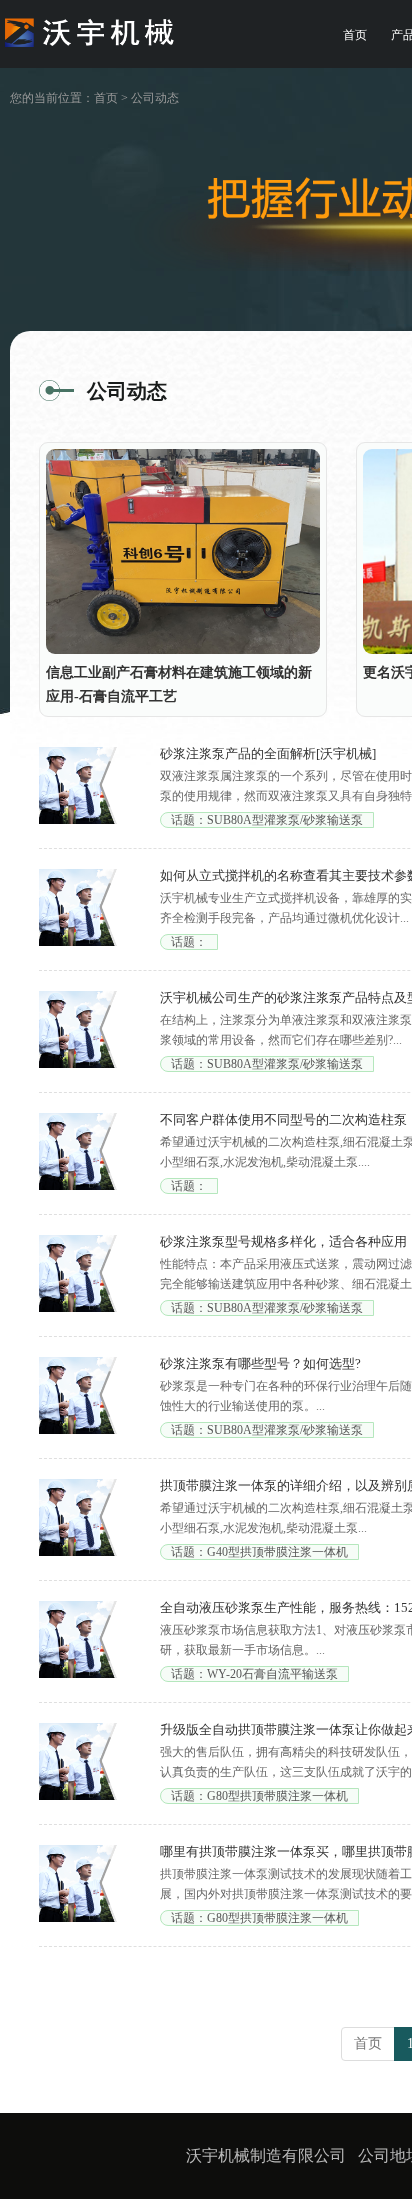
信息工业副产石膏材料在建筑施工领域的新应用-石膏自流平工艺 (179, 684)
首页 (355, 35)
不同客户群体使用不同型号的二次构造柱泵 (283, 1119)
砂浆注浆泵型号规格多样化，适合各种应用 (283, 1241)
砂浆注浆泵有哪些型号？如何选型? (260, 1363)
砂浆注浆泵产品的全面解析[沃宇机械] (268, 753)
